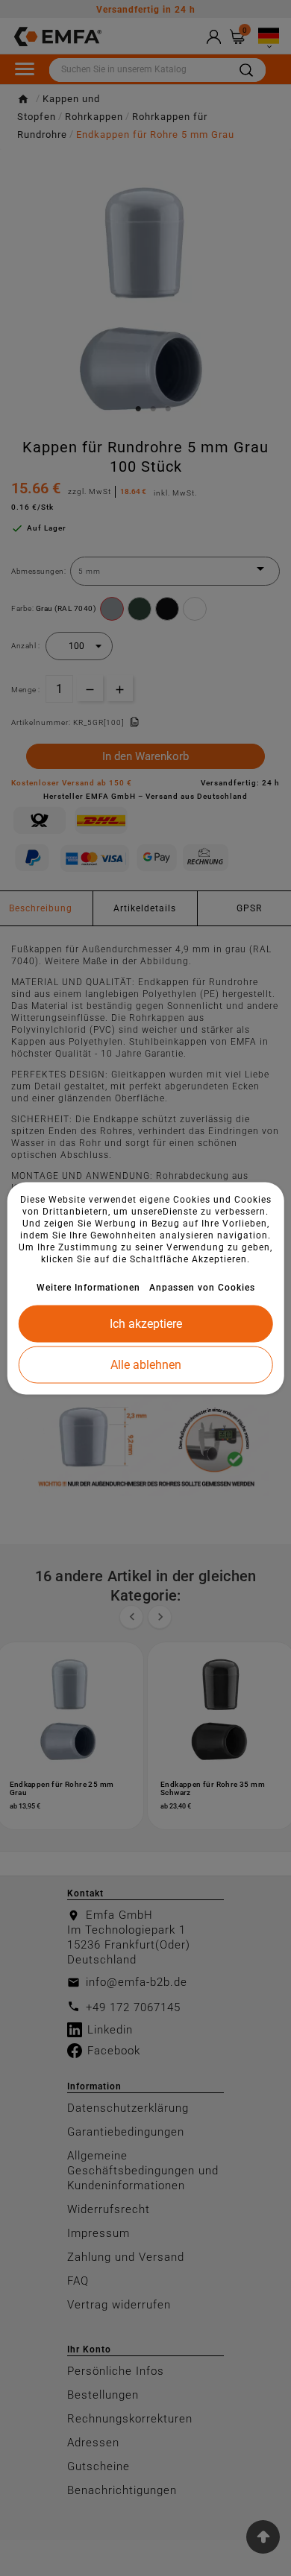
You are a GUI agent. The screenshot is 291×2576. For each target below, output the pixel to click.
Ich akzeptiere (146, 1323)
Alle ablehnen (146, 1364)
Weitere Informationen (88, 1287)
